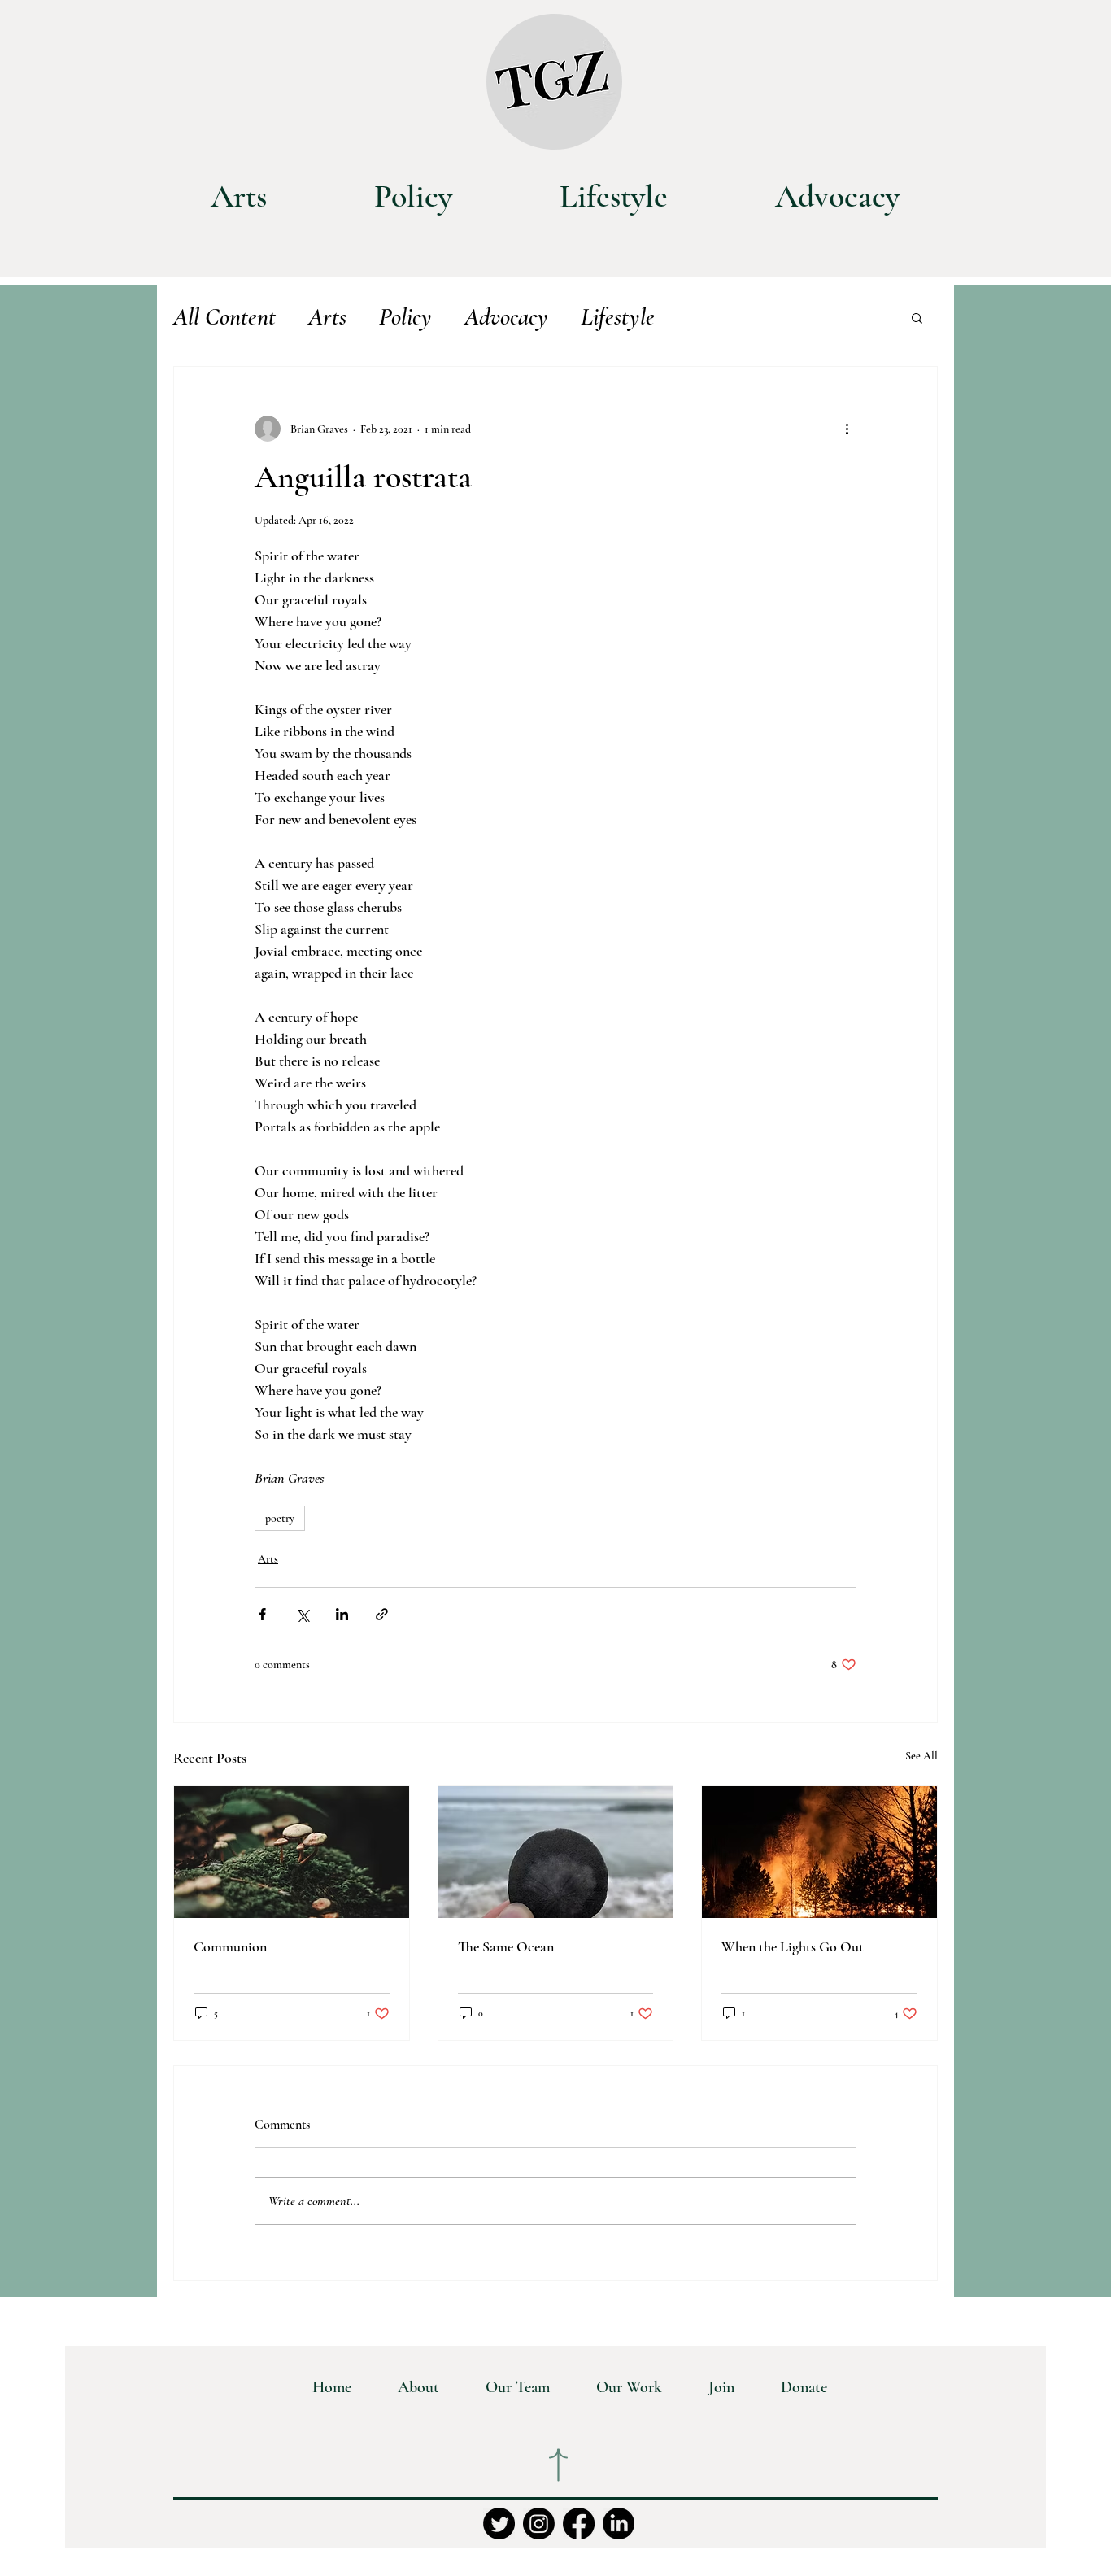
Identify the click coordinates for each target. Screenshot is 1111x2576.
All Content (224, 317)
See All (921, 1756)
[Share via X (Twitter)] (302, 1614)
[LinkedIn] (619, 2524)
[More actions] (847, 429)
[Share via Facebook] (262, 1614)
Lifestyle (618, 317)
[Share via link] (382, 1614)
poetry (280, 1518)
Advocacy (506, 317)
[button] (917, 317)
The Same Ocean (506, 1946)
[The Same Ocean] (556, 1852)
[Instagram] (539, 2524)
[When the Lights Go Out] (819, 1852)
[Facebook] (579, 2524)
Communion (230, 1946)
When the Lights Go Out (793, 1946)
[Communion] (292, 1852)
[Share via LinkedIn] (342, 1614)
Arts (327, 317)
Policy (405, 317)
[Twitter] (499, 2524)
